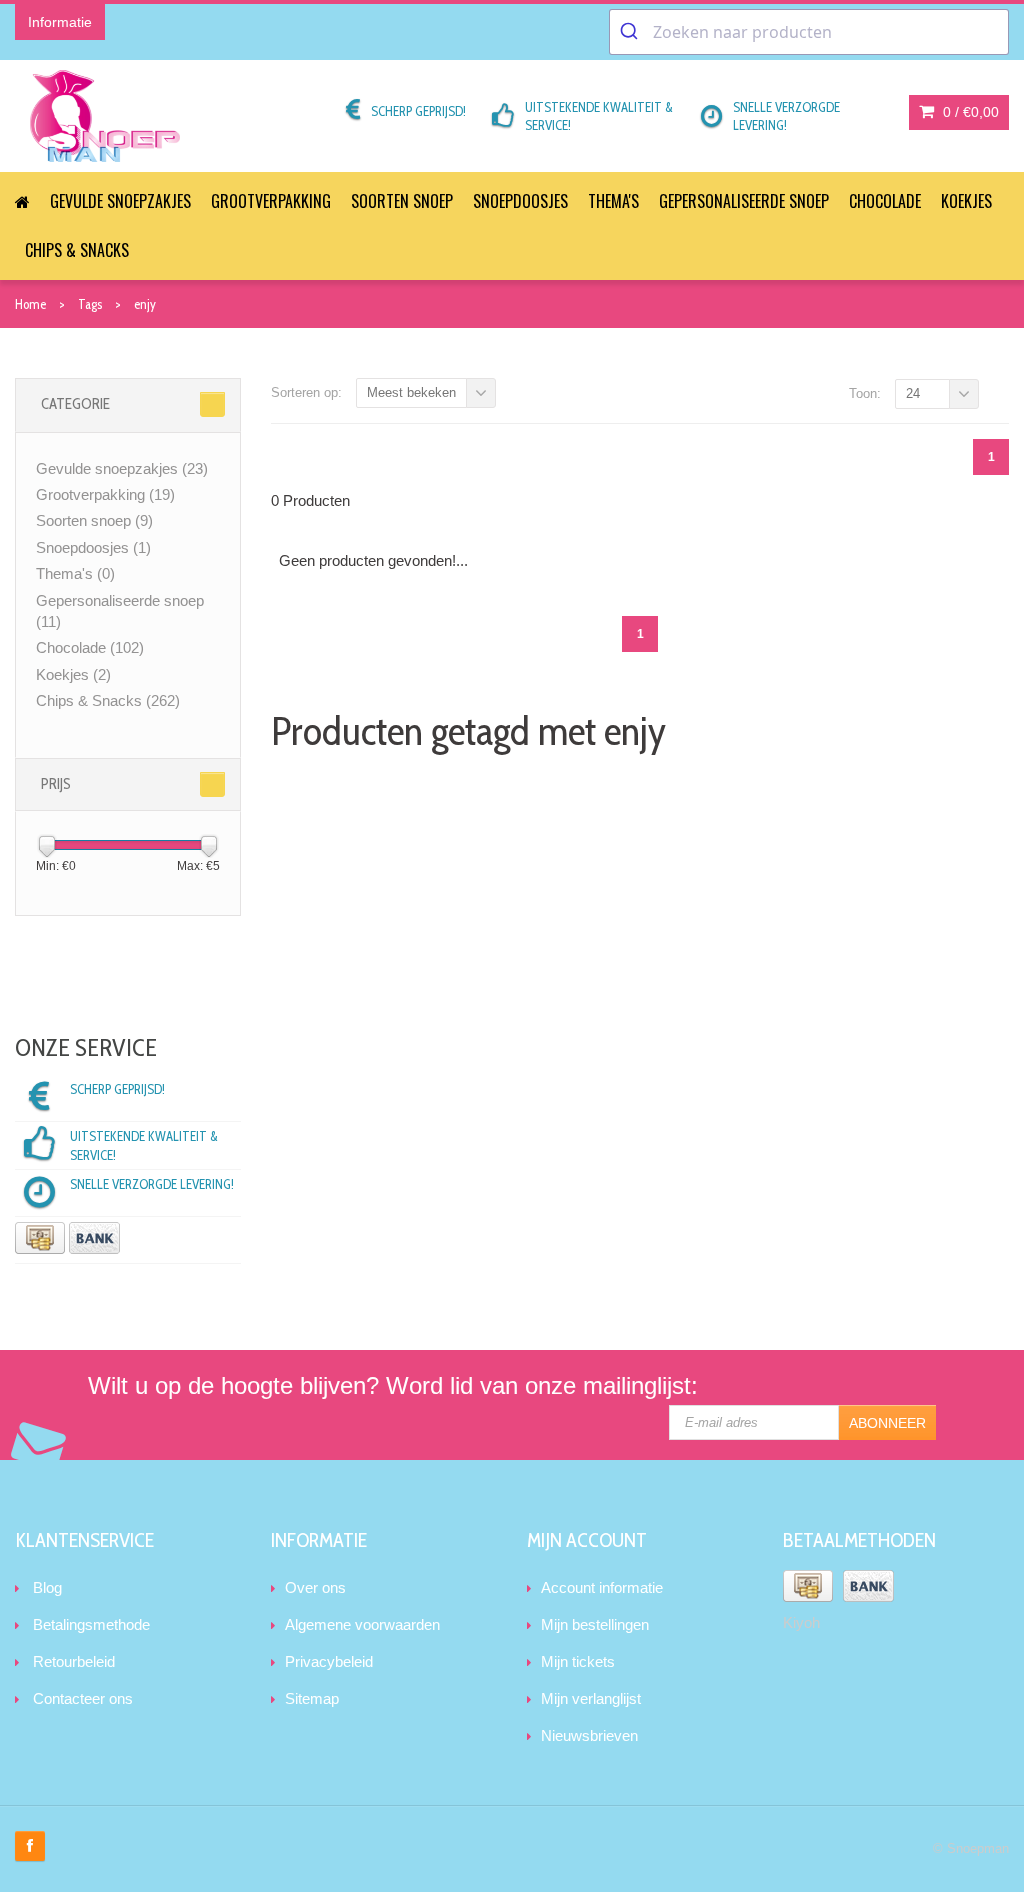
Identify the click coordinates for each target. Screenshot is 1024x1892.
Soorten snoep (402, 201)
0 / (969, 112)
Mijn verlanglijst (591, 1698)
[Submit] (631, 32)
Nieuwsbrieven (589, 1735)
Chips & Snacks (77, 250)
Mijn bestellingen (595, 1624)
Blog (47, 1587)
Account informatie (602, 1587)
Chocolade (885, 201)
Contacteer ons (83, 1698)
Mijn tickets (578, 1661)
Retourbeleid (74, 1661)
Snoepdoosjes (520, 201)
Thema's (613, 201)
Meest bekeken (411, 392)
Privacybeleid (329, 1661)
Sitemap (312, 1698)
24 (913, 393)
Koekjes (966, 201)
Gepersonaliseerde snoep (744, 201)
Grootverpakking (271, 201)
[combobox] (809, 32)
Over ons (315, 1587)
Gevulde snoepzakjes (120, 201)
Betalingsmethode (91, 1624)
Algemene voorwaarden (362, 1624)
